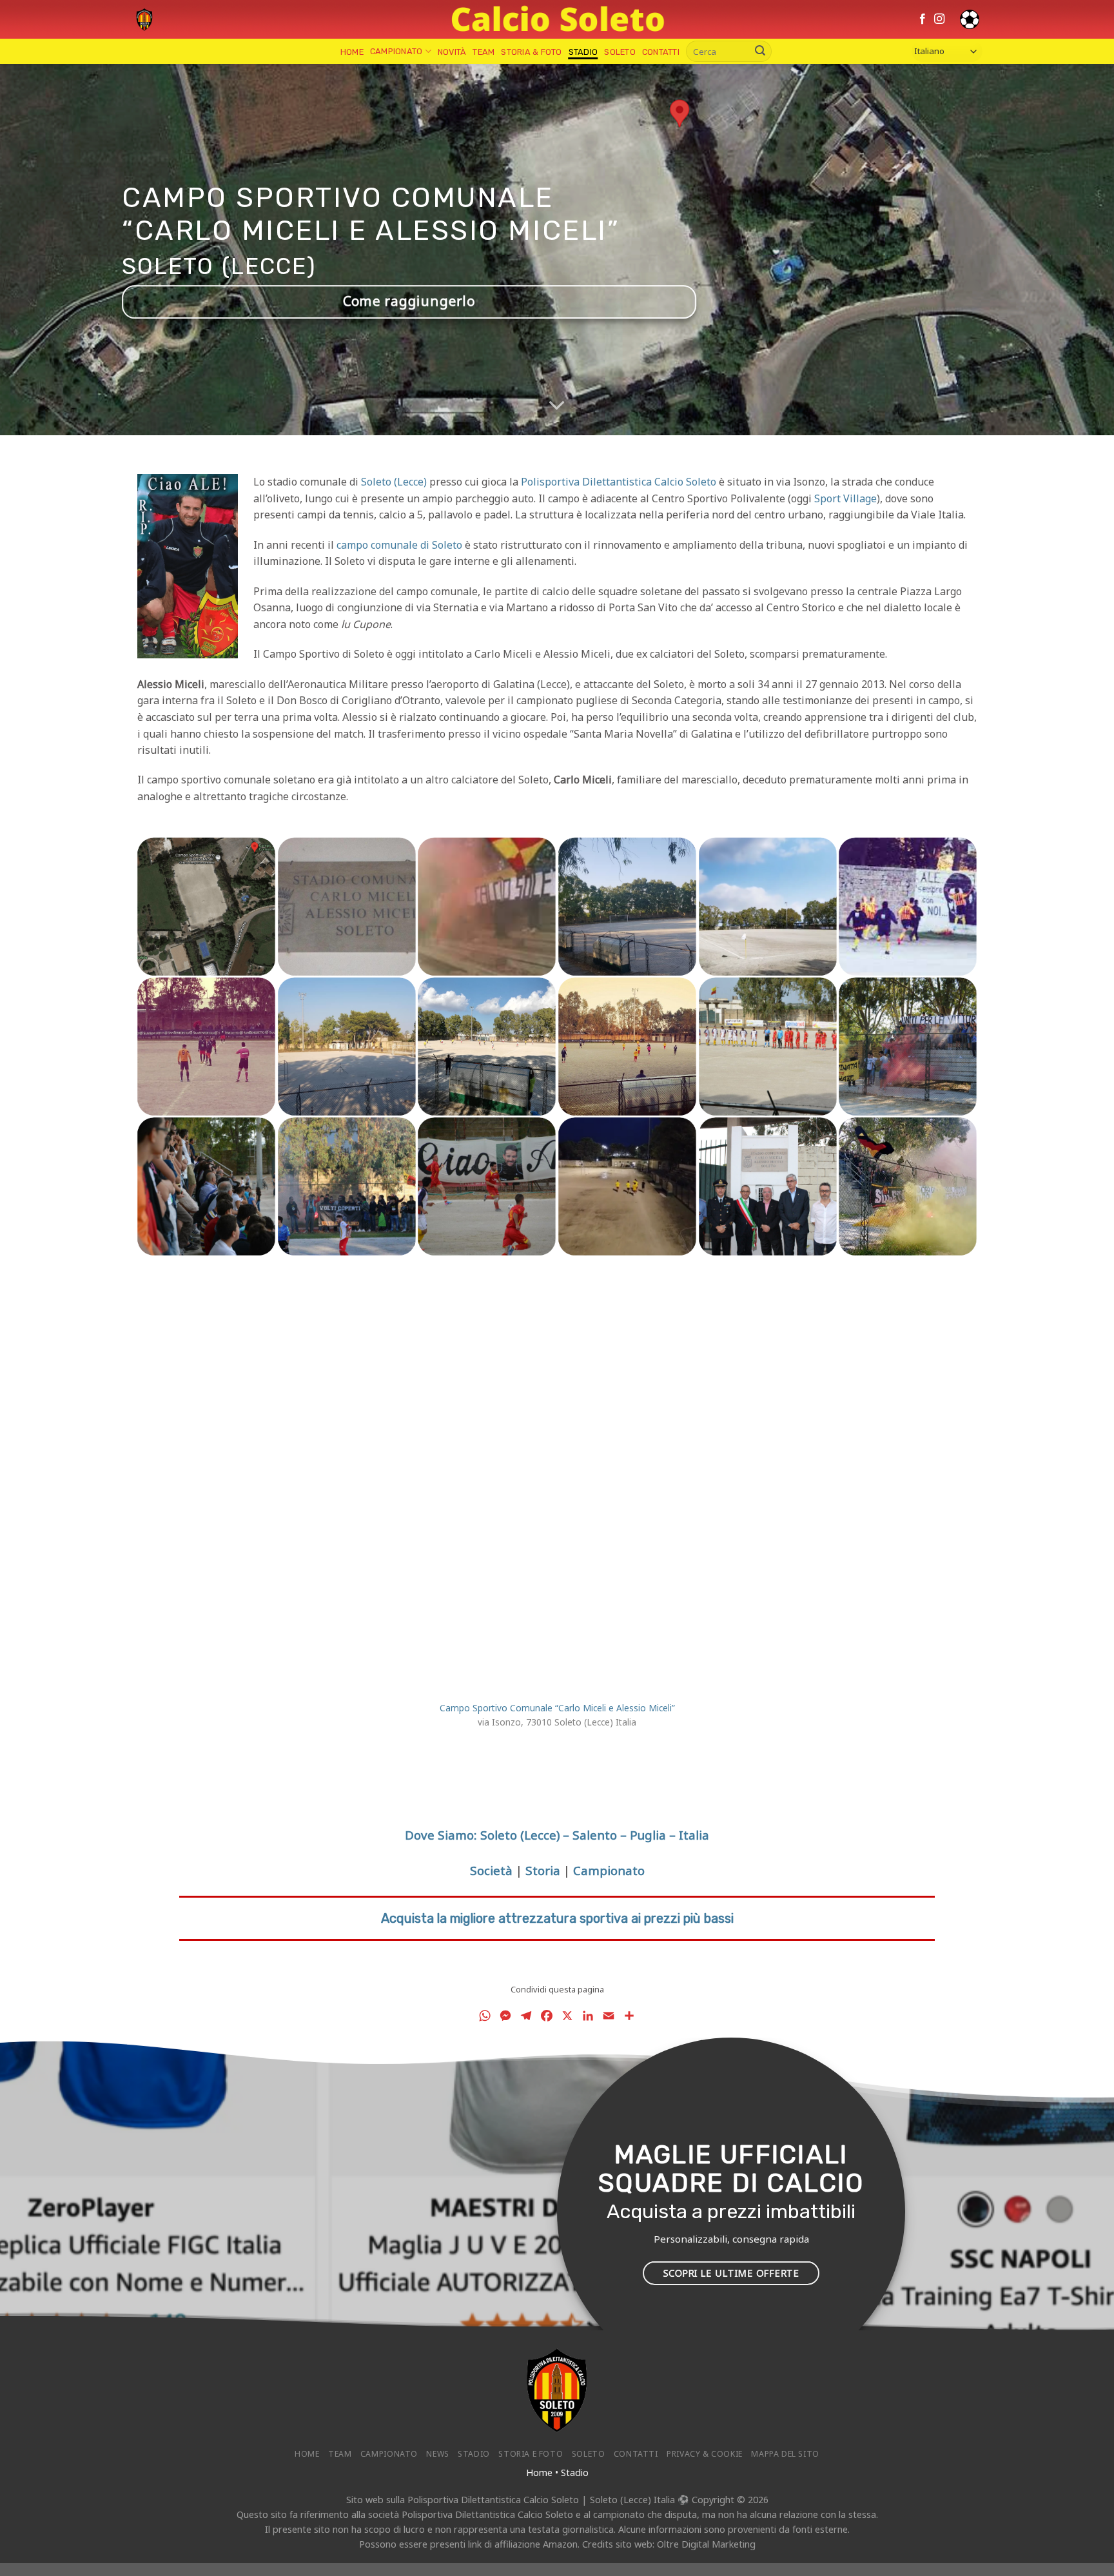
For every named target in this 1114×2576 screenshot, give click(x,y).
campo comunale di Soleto (399, 545)
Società (491, 1870)
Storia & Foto (531, 52)
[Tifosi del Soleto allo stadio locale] (487, 907)
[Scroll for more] (557, 406)
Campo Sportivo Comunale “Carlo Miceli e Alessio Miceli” (557, 1708)
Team (484, 52)
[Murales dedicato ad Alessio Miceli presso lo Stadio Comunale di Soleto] (908, 907)
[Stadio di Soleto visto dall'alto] (206, 907)
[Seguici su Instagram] (939, 19)
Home (352, 52)
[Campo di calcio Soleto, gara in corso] (487, 1047)
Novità (452, 52)
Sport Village (845, 498)
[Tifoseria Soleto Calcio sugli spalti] (206, 1186)
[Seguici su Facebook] (923, 19)
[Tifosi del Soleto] (908, 1047)
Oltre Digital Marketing (706, 2544)
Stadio (583, 52)
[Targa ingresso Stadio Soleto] (347, 907)
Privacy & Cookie (705, 2454)
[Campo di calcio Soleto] (627, 907)
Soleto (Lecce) (394, 482)
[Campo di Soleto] (768, 907)
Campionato (396, 51)
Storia (543, 1870)
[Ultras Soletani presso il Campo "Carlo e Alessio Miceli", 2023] (908, 1186)
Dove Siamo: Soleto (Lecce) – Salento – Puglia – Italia (557, 1835)
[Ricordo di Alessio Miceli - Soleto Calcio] (487, 1186)
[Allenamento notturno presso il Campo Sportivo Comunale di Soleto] (627, 1186)
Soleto (620, 52)
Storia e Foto (531, 2454)
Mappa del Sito (785, 2454)
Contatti (661, 52)
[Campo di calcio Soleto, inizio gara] (206, 1047)
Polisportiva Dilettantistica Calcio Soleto (619, 482)
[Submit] (760, 52)
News (437, 2454)
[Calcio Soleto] (144, 19)
